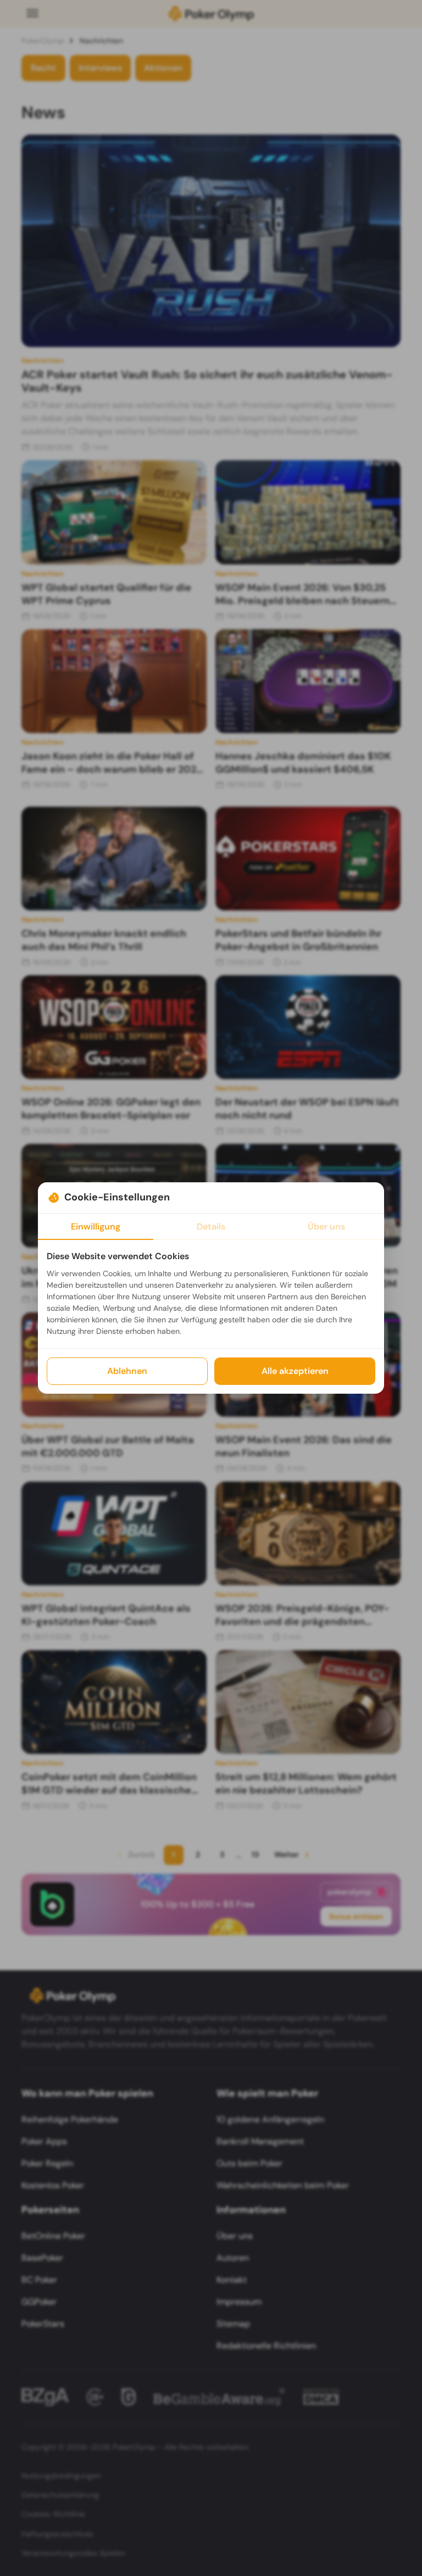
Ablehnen (127, 1371)
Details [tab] (211, 1226)
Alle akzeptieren (295, 1371)
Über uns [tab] (326, 1226)
